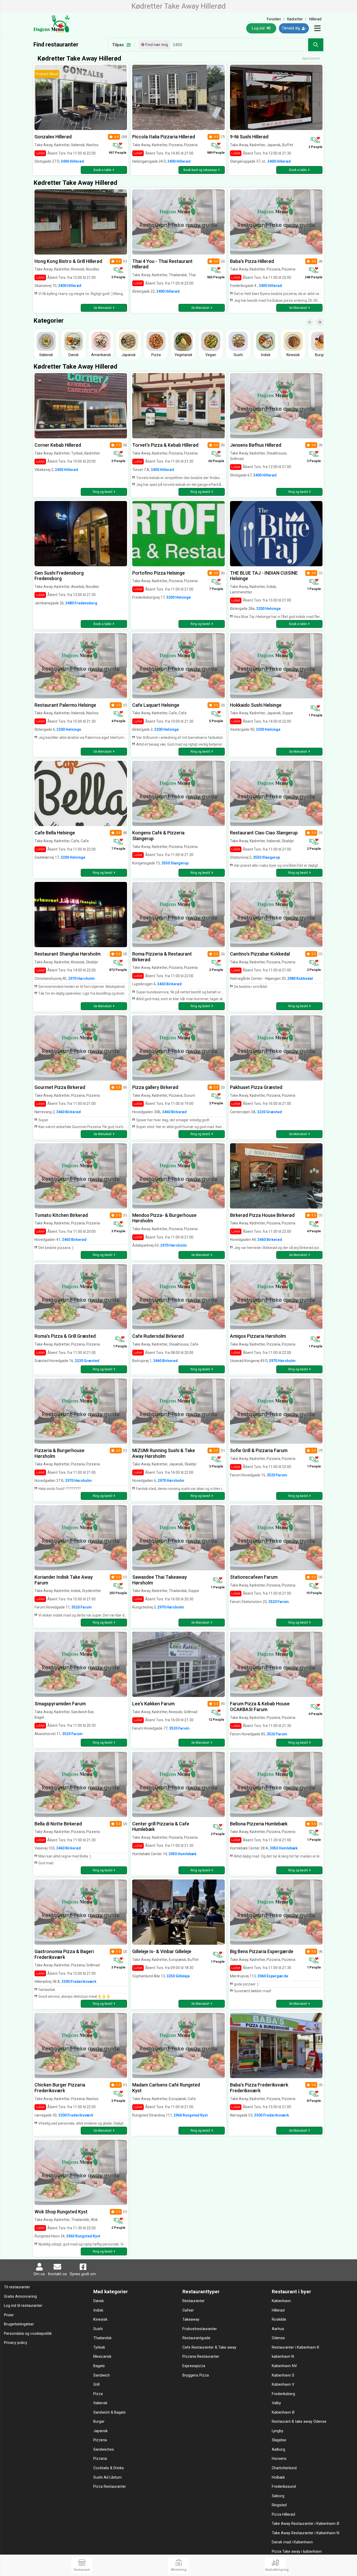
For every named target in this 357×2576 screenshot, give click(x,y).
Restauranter (194, 2301)
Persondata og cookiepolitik (28, 2334)
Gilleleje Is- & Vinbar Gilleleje (162, 1951)
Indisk (98, 2310)
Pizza (98, 2394)
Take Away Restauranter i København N (306, 2533)
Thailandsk (102, 2338)
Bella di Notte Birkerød (58, 1824)
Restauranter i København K (296, 2347)
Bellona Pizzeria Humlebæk (259, 1824)
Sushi (98, 2329)
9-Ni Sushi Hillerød (249, 137)
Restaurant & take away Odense (299, 2422)
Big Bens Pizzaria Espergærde (262, 1951)
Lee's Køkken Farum (153, 1704)
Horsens (279, 2459)
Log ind (259, 28)
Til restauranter (17, 2287)
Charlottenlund (284, 2468)
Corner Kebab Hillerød (58, 445)
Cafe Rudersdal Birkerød (158, 1336)
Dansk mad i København (292, 2542)
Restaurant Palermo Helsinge (65, 705)
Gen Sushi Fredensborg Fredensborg (59, 576)
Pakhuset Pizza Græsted (256, 1087)
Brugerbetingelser (19, 2324)
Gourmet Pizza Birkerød (60, 1087)
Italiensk (100, 2403)
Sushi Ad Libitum (108, 2477)
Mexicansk (102, 2357)
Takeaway (191, 2319)
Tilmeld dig (291, 28)
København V (283, 2385)
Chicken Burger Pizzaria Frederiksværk (60, 2088)
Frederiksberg (283, 2394)
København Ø (283, 2412)
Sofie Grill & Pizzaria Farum (259, 1450)
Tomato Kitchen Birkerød (61, 1215)
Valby (276, 2403)
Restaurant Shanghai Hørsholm (68, 954)
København (281, 2301)
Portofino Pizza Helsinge (159, 573)
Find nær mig (156, 45)
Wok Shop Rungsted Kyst (61, 2212)
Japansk (100, 2431)
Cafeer (188, 2310)
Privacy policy (16, 2343)
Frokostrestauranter (200, 2329)
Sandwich (102, 2375)
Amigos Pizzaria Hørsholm (258, 1336)
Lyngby (278, 2431)
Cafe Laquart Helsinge (156, 705)
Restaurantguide (196, 2338)
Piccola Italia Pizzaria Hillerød (164, 137)
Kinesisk (100, 2319)
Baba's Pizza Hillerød (252, 261)
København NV (284, 2366)
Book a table (102, 170)
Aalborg (278, 2450)
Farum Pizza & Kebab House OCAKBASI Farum (260, 1706)
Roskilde (279, 2319)
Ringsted (279, 2505)
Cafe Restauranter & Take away (209, 2347)
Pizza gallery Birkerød (155, 1087)
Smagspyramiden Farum (60, 1704)
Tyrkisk (99, 2347)
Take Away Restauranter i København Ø (306, 2524)
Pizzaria (100, 2459)
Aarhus (278, 2329)
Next (322, 318)
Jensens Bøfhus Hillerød (256, 445)
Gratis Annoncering (20, 2297)
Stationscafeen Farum (254, 1577)
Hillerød (278, 2310)
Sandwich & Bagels (110, 2412)
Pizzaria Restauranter (201, 2357)
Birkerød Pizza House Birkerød (262, 1215)
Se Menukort (103, 308)
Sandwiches (104, 2450)
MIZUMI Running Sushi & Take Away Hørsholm (164, 1453)
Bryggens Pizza (196, 2375)
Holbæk (278, 2477)
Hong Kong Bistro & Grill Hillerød (68, 261)
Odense (278, 2338)
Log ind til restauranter (23, 2306)
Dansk (99, 2301)
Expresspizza (194, 2366)
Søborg (278, 2496)
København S (283, 2375)
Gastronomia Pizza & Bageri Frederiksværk (64, 1954)
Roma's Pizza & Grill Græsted (65, 1336)
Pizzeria (100, 2440)
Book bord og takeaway (200, 170)
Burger (99, 2422)
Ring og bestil (103, 492)
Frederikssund (284, 2487)
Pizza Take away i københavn (297, 2552)
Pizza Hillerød (283, 2515)
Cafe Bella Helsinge (55, 833)
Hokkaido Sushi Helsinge (256, 705)
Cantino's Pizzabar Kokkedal (260, 954)
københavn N (283, 2357)
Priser (9, 2315)
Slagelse (279, 2440)
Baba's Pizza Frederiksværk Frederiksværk (259, 2088)
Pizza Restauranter (110, 2487)
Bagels (99, 2366)
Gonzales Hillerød (53, 137)
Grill (96, 2385)
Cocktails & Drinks (109, 2468)
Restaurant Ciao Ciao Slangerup (264, 833)
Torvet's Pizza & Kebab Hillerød (165, 445)
